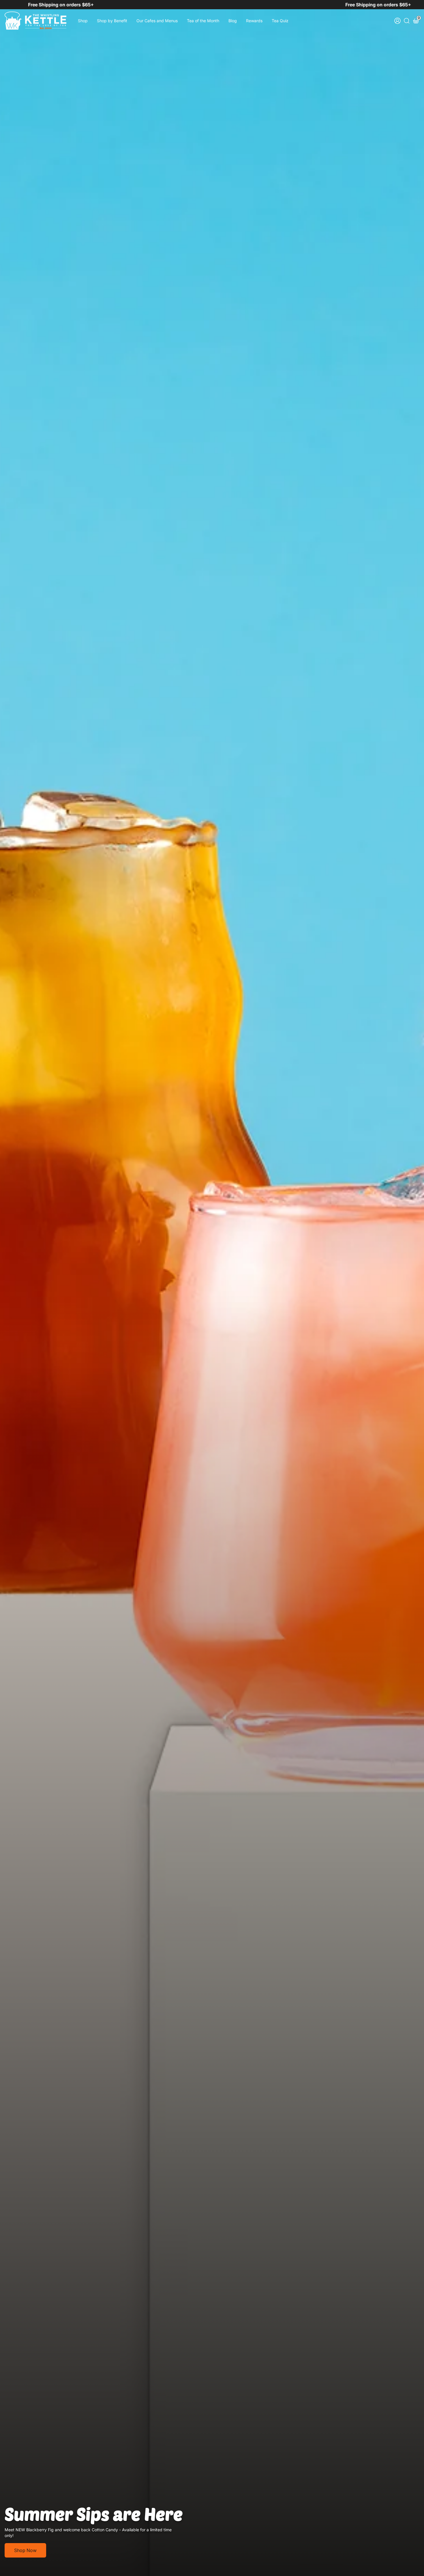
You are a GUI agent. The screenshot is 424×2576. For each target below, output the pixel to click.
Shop (83, 21)
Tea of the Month (203, 21)
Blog (233, 21)
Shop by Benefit (112, 21)
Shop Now (25, 2550)
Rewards (254, 21)
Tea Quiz (280, 21)
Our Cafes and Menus (157, 21)
